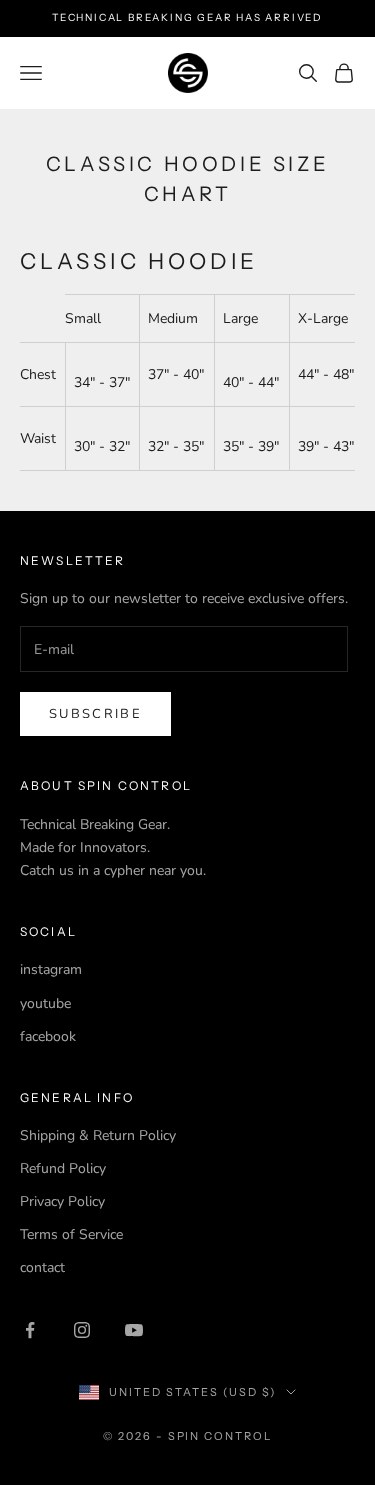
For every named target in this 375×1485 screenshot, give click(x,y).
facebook (48, 1036)
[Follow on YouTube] (134, 1330)
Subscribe (95, 714)
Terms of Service (71, 1234)
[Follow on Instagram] (82, 1330)
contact (42, 1267)
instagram (51, 969)
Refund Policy (63, 1168)
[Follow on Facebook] (30, 1330)
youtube (45, 1003)
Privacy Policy (62, 1201)
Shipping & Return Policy (98, 1135)
